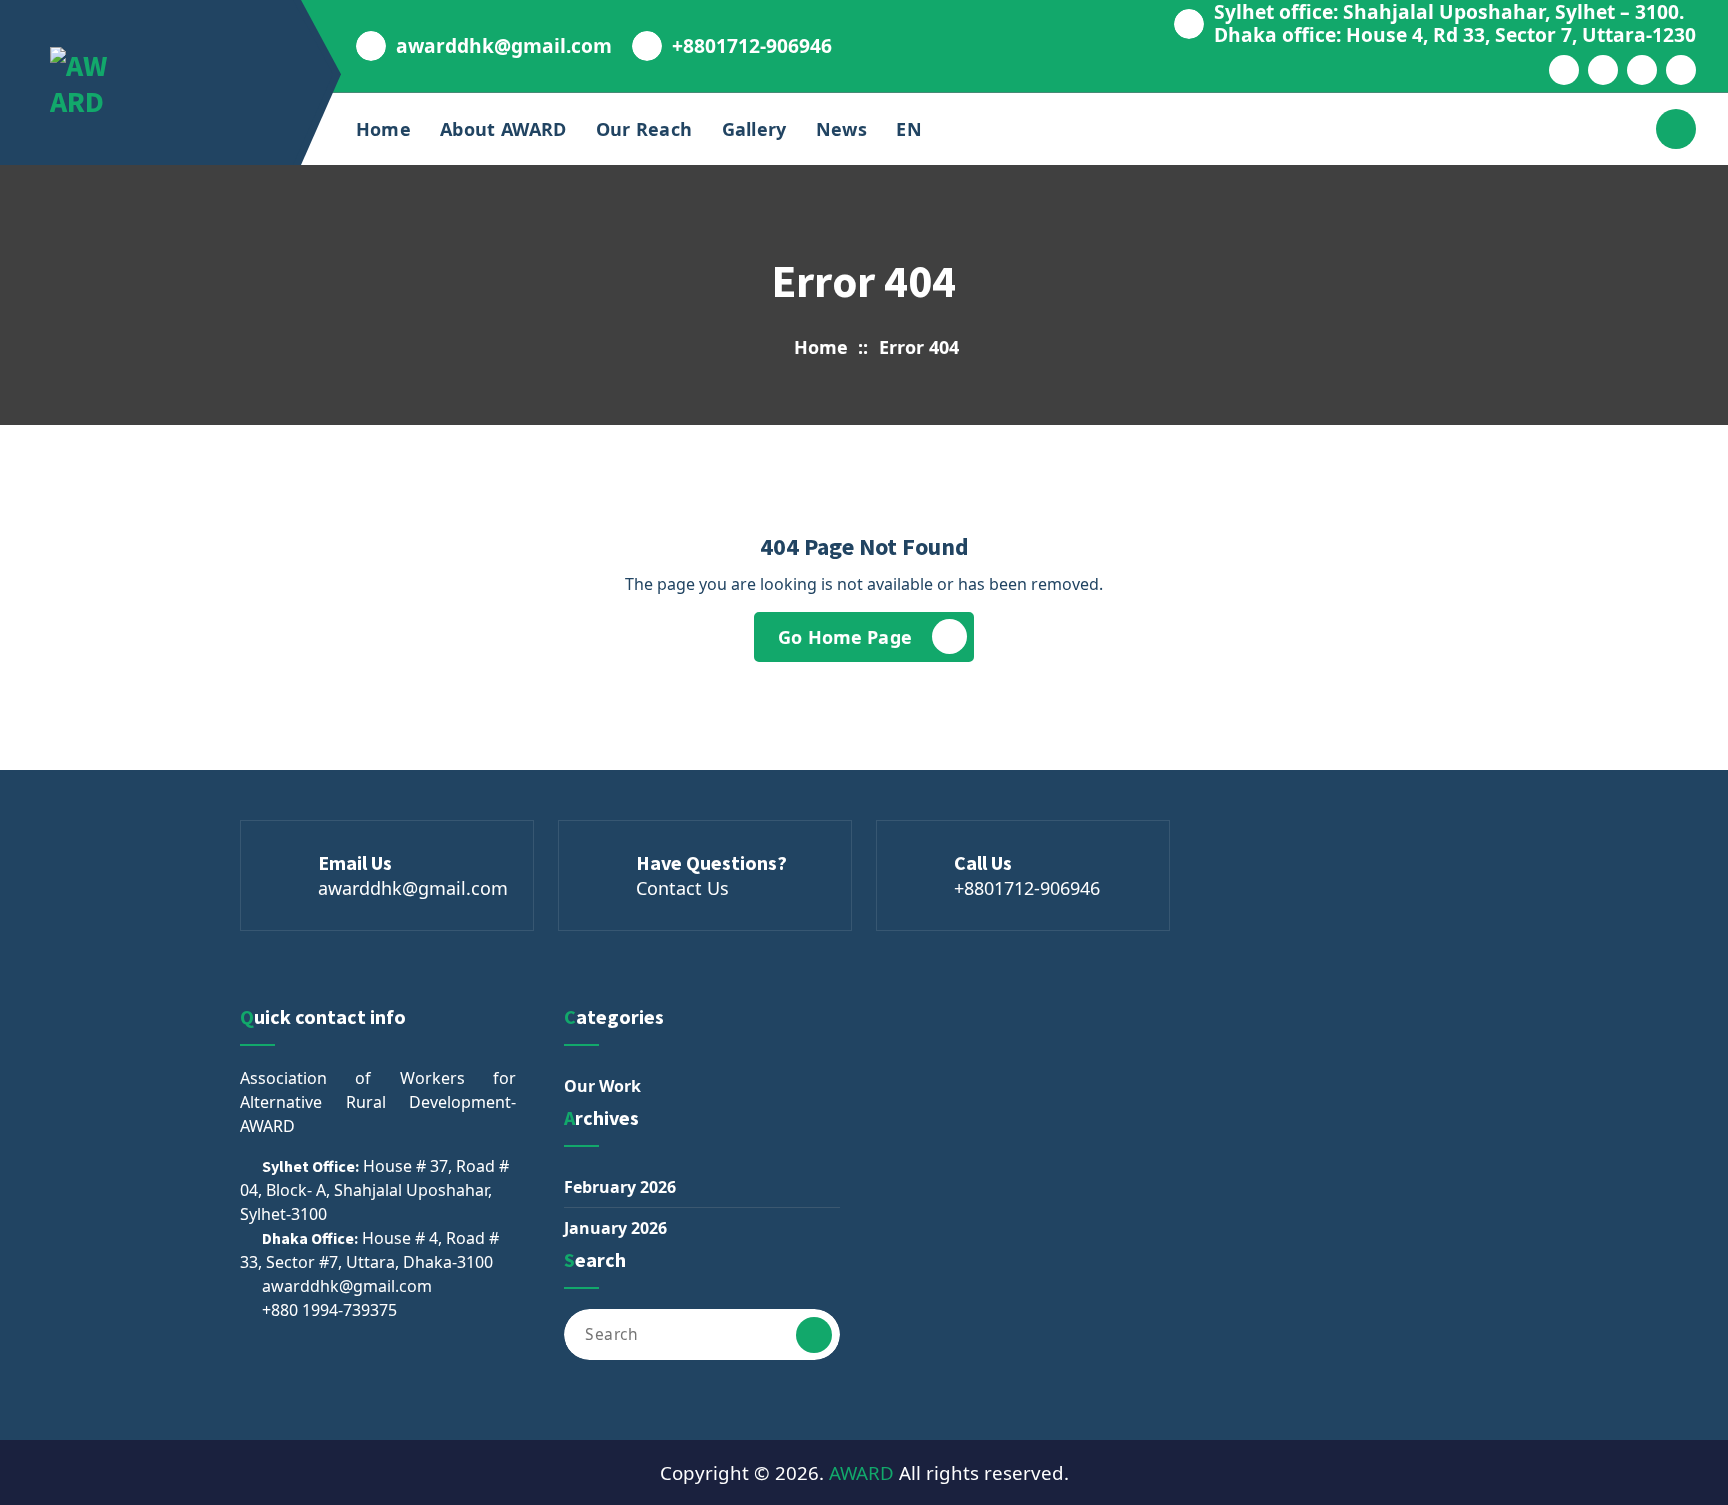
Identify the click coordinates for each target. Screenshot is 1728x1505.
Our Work (602, 1086)
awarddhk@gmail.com (504, 45)
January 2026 (615, 1228)
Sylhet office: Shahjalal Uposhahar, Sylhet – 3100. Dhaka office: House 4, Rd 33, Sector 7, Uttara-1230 (1455, 23)
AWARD (861, 1472)
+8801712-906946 (752, 45)
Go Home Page (845, 637)
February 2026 (620, 1187)
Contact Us (682, 888)
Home (383, 129)
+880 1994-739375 (329, 1310)
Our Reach (644, 129)
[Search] (814, 1335)
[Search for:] (702, 1334)
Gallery (754, 129)
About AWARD (503, 129)
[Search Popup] (1676, 129)
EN (909, 129)
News (841, 129)
